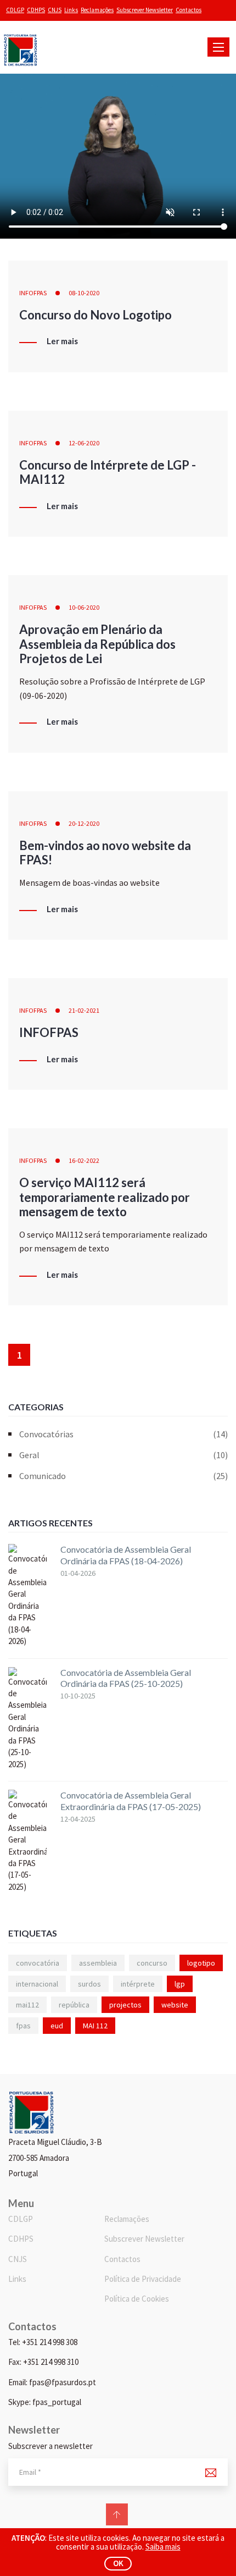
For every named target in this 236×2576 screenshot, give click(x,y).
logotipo (201, 1963)
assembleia (98, 1963)
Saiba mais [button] (163, 2547)
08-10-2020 (84, 293)
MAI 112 (95, 2026)
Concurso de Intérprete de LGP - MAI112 (108, 472)
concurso (152, 1963)
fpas (23, 2026)
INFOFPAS (33, 293)
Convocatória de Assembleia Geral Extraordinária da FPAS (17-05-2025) (131, 1801)
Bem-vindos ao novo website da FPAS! (105, 853)
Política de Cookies (137, 2299)
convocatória (38, 1963)
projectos (125, 2005)
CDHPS (36, 10)
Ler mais (62, 341)
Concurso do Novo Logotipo (95, 315)
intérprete (138, 1984)
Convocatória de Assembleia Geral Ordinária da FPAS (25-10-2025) (126, 1678)
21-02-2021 (84, 1010)
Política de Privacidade (143, 2279)
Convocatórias (123, 1434)
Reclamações (97, 10)
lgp (180, 1984)
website (175, 2005)
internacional (37, 1984)
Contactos (189, 10)
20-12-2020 (84, 823)
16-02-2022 (84, 1160)
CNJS (55, 10)
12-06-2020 (84, 443)
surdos (89, 1984)
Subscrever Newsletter (145, 10)
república (74, 2005)
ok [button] (118, 2563)
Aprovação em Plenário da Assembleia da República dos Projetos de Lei (97, 644)
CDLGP (15, 10)
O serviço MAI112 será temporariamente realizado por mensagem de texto (105, 1197)
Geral (123, 1455)
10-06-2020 (84, 607)
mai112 (27, 2005)
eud (57, 2026)
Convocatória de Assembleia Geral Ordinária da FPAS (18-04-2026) (126, 1555)
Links (71, 10)
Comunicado (123, 1476)
